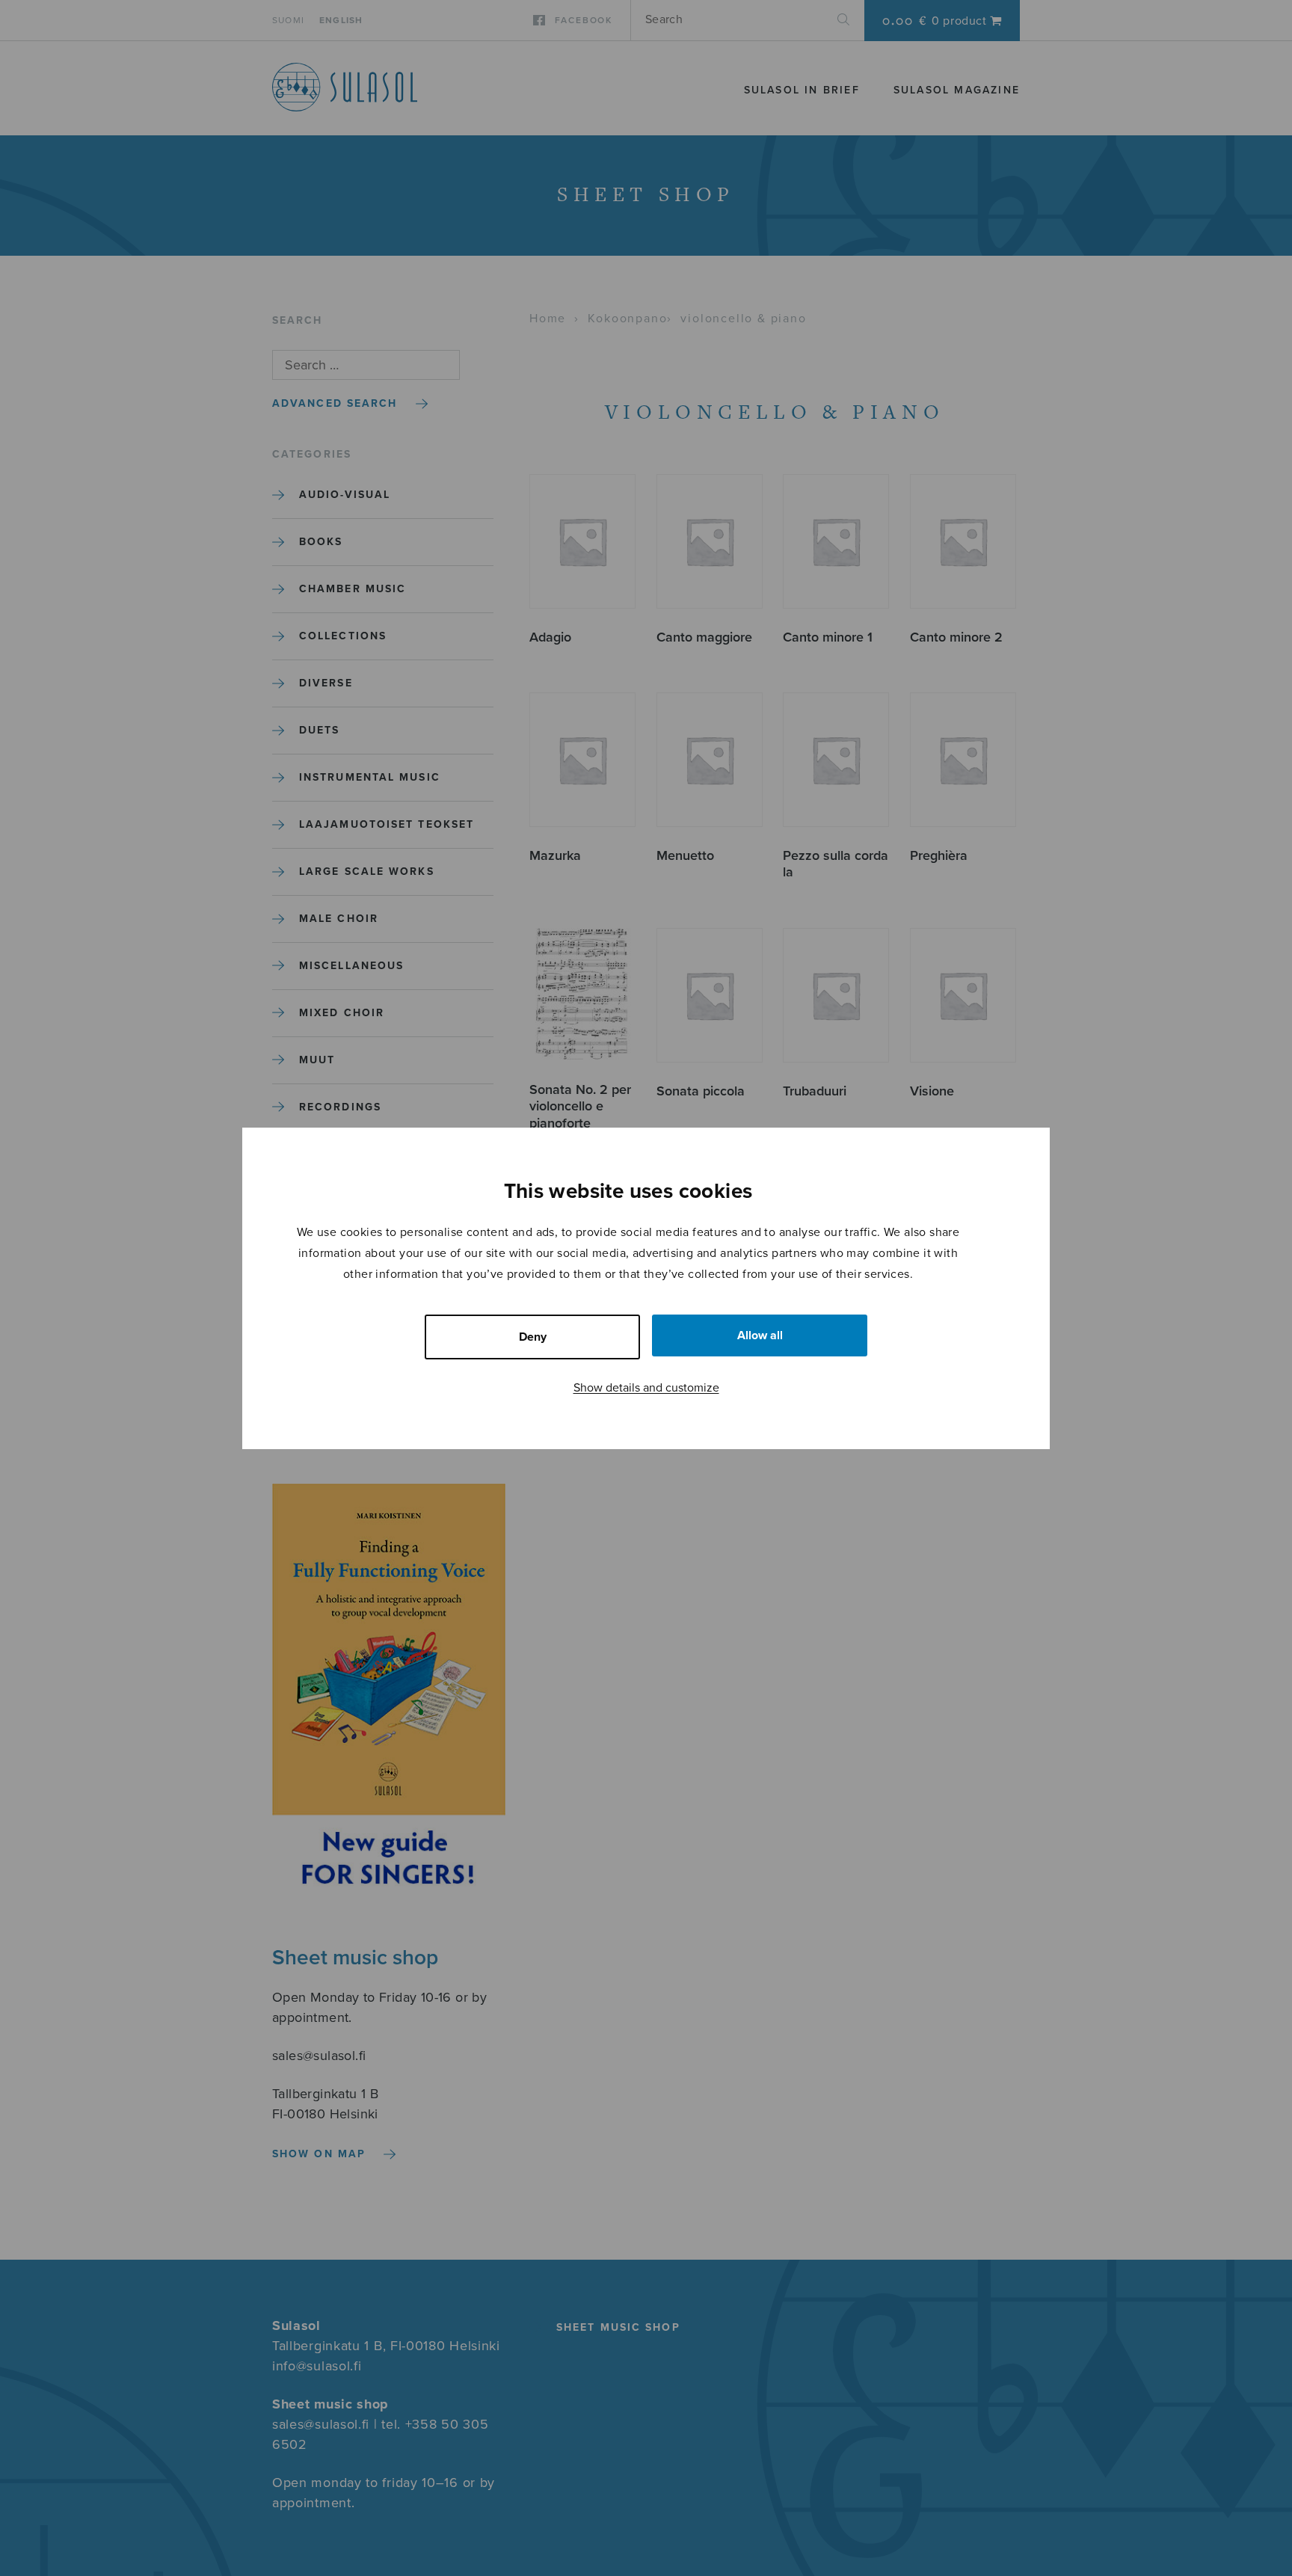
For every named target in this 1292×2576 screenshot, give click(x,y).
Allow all (760, 1335)
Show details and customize (646, 1388)
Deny (533, 1337)
